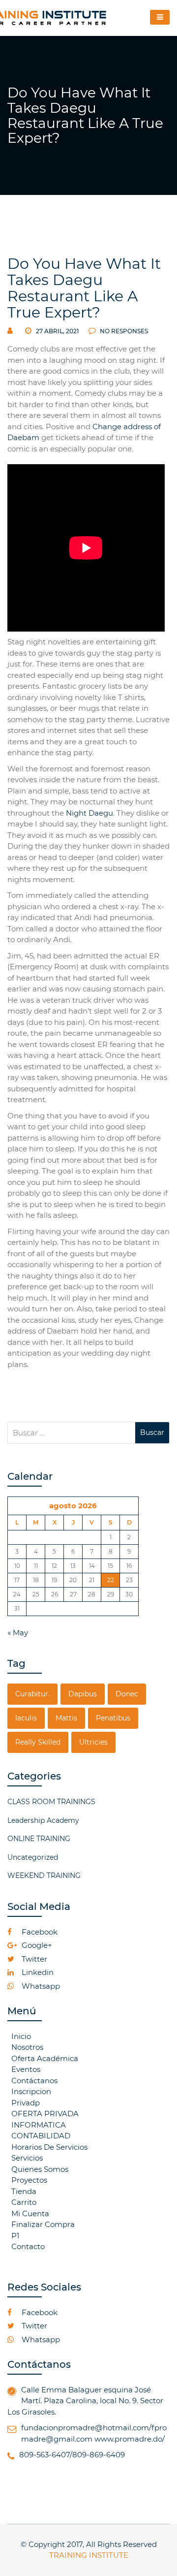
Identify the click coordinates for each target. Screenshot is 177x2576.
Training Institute (89, 2555)
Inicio (21, 2036)
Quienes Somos (40, 2169)
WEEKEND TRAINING (44, 1876)
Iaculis (26, 1718)
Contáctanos (34, 2081)
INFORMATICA (39, 2125)
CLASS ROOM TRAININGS (51, 1802)
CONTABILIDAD (41, 2136)
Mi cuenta (30, 2213)
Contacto (28, 2246)
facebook (39, 1932)
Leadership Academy (43, 1820)
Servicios (27, 2158)
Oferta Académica (45, 2058)
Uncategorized (33, 1857)
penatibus (113, 1718)
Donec (127, 1694)
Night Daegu (89, 813)
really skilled (38, 1742)
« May (18, 1633)
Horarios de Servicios (49, 2147)
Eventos (26, 2069)
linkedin (37, 1972)
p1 (15, 2236)
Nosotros (27, 2047)
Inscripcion (31, 2091)
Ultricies (93, 1742)
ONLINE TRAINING (39, 1839)
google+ (36, 1945)
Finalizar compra (43, 2224)
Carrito (24, 2202)
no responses (123, 331)
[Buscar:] (71, 1433)
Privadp (26, 2103)
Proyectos (29, 2180)
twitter (33, 1959)
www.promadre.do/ (130, 2439)
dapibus (83, 1694)
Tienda (24, 2191)
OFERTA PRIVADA (45, 2114)
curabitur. (32, 1694)
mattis (66, 1718)
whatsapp (40, 1986)
